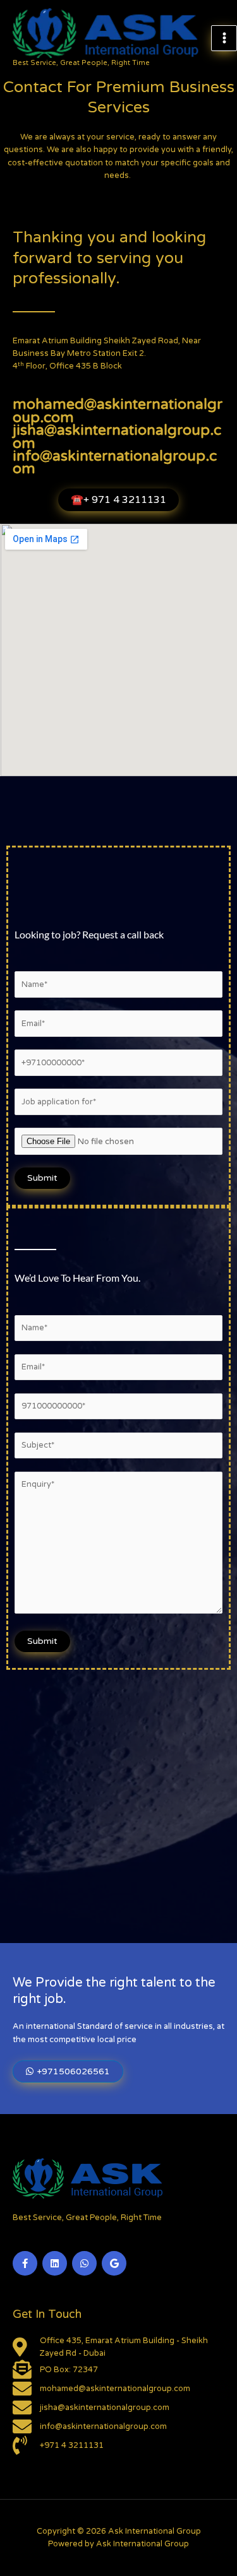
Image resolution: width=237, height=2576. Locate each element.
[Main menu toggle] (224, 38)
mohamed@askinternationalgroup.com (118, 411)
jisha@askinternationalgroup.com (117, 437)
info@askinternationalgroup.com (115, 463)
